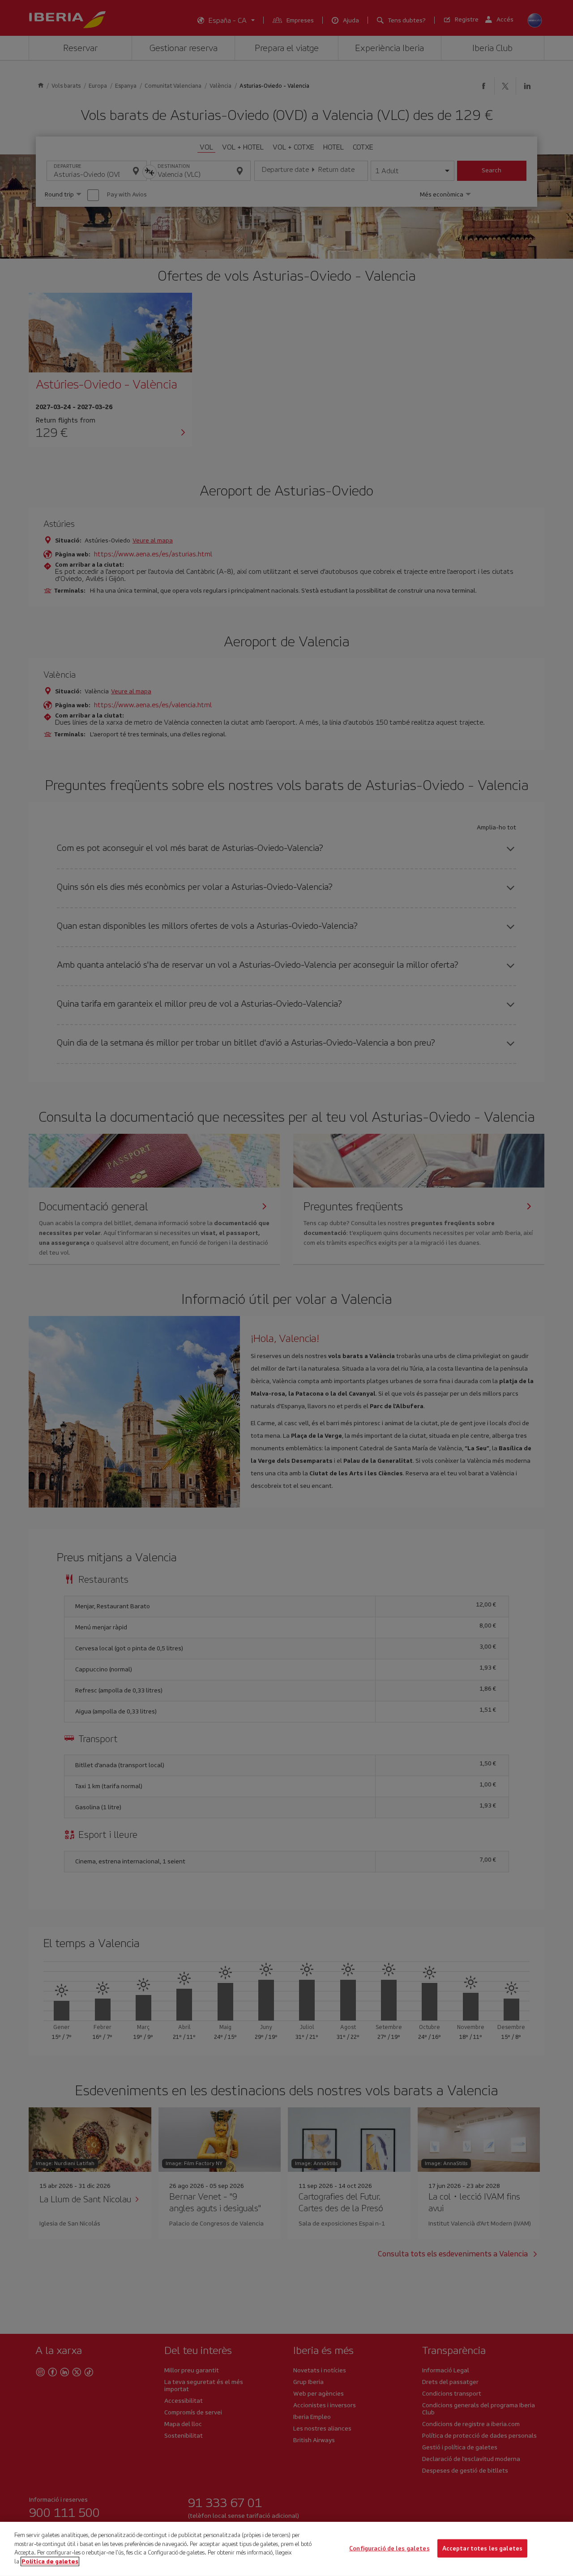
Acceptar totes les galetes (482, 2548)
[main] (286, 2549)
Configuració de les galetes (389, 2548)
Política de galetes (50, 2561)
